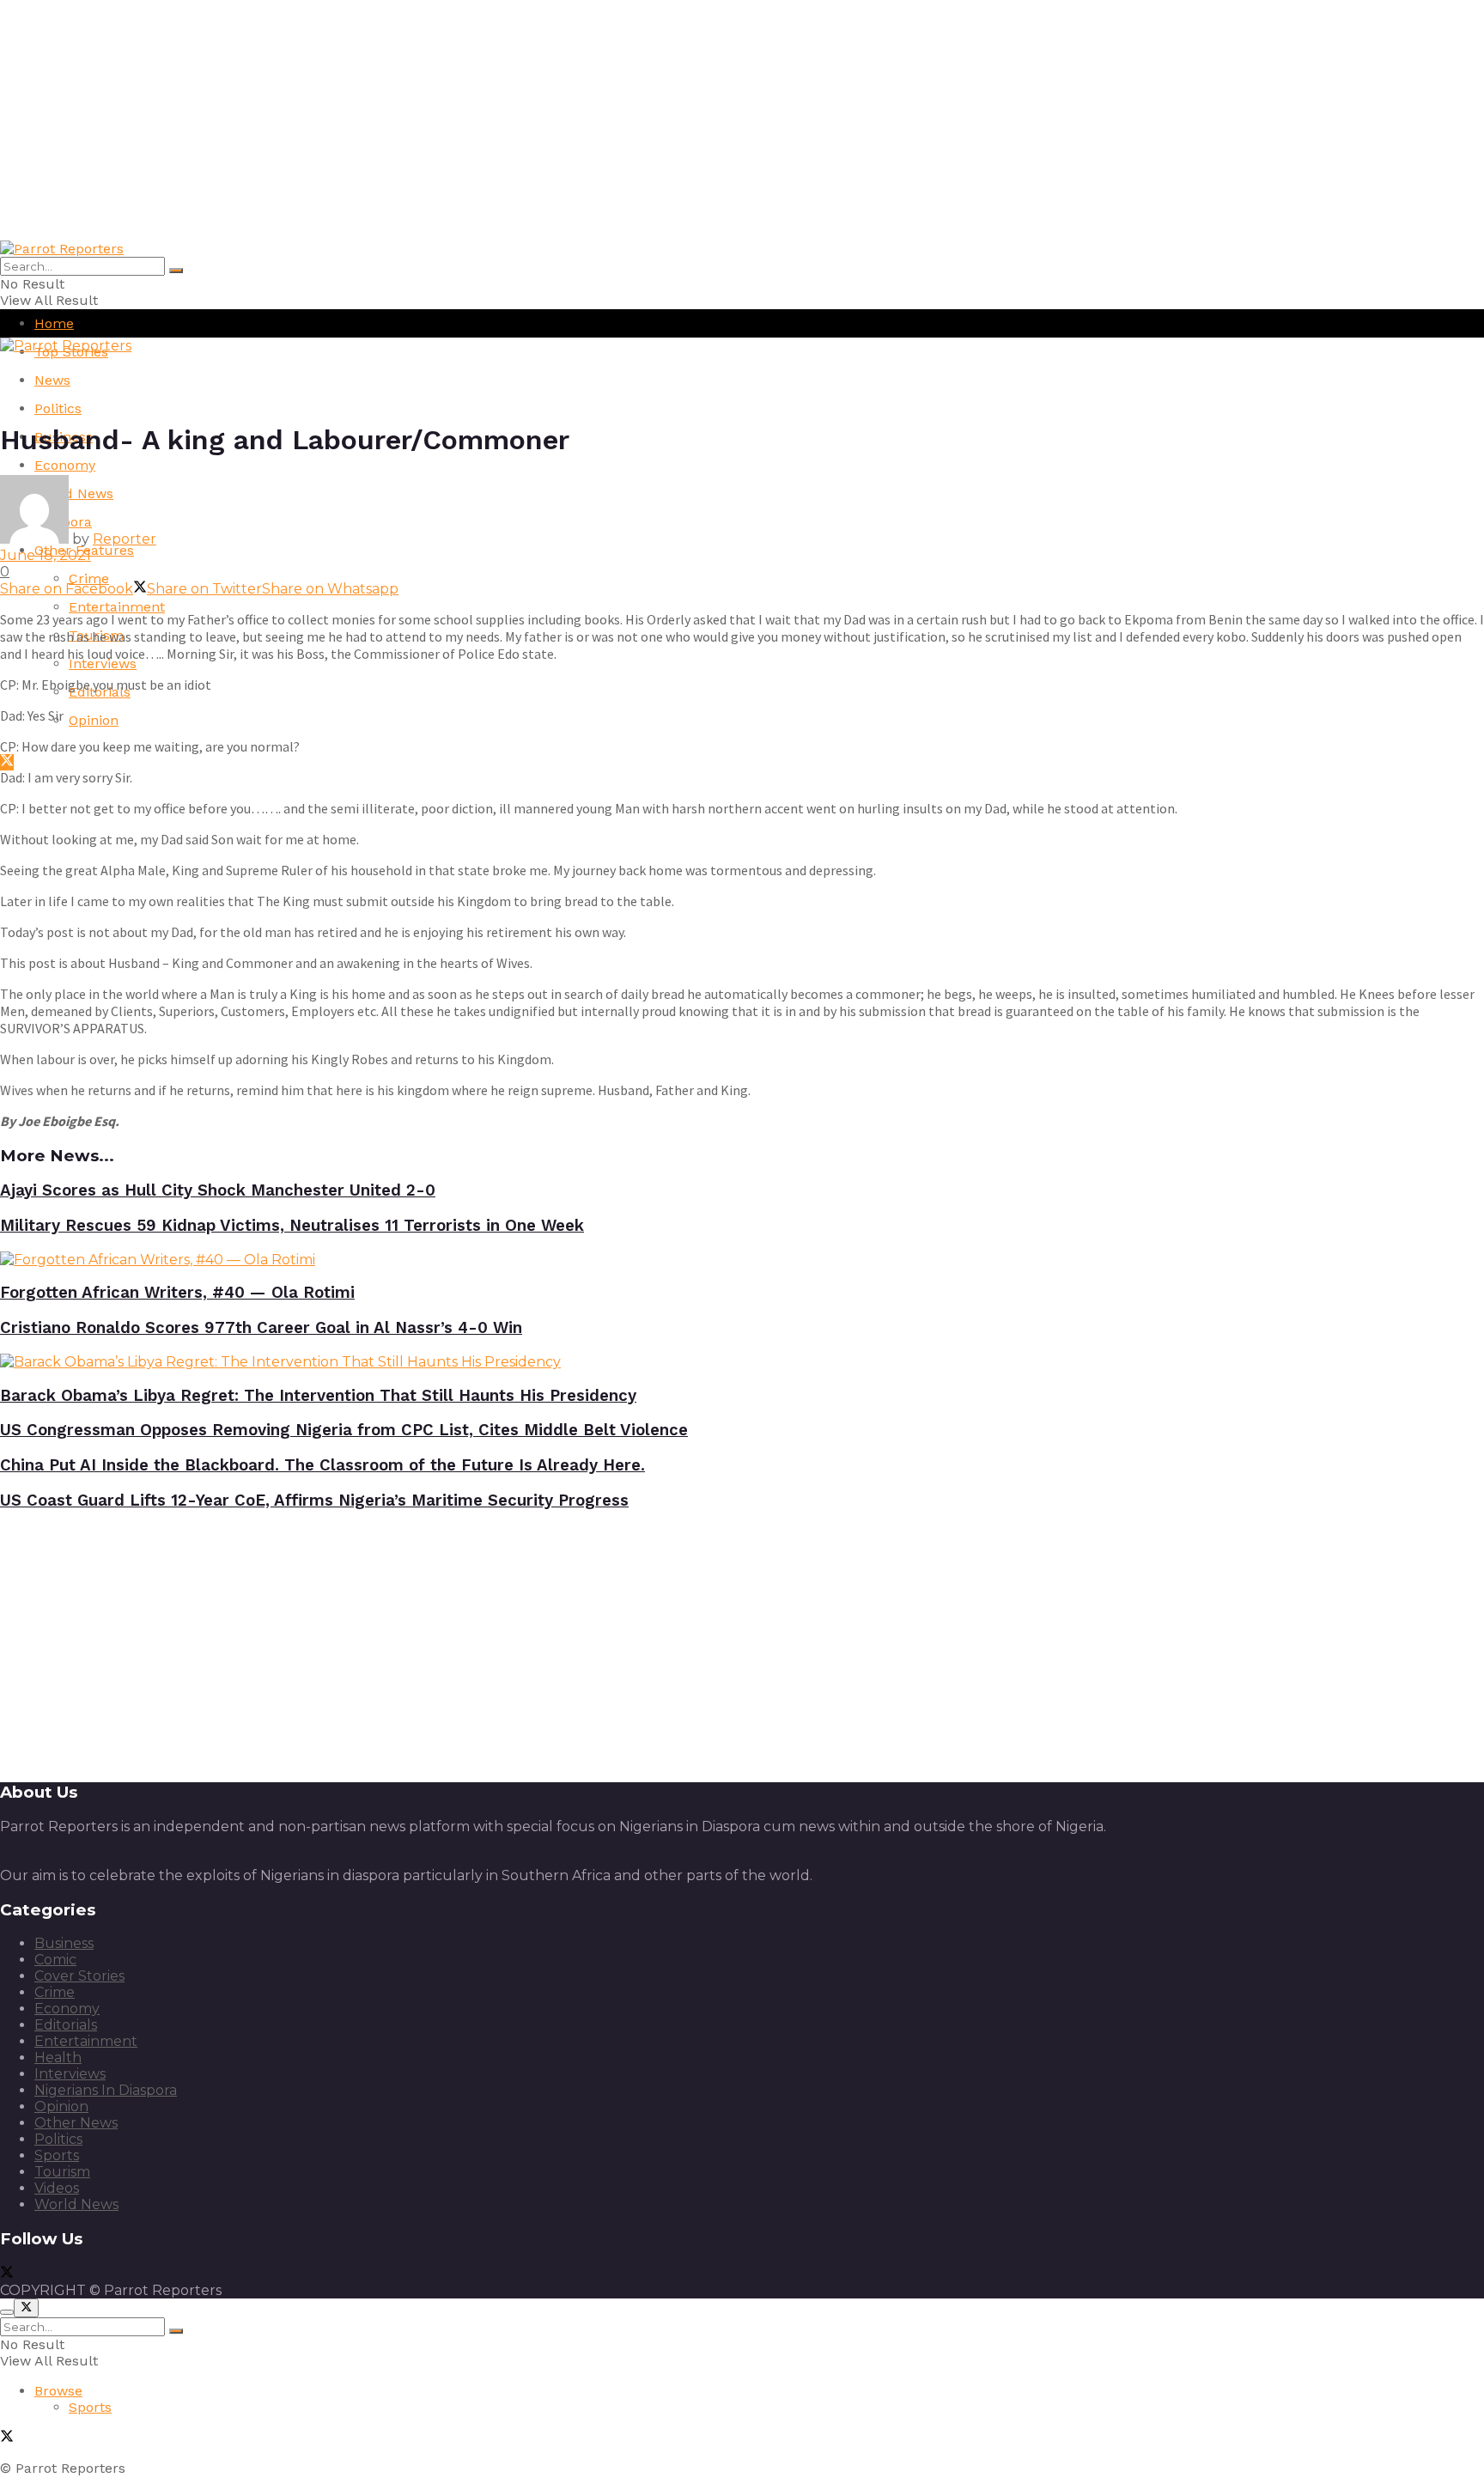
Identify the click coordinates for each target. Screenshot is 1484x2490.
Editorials (66, 2025)
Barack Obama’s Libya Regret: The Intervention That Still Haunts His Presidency (318, 1396)
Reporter (125, 539)
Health (58, 2058)
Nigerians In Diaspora (106, 2090)
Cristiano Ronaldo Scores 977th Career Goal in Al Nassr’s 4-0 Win (261, 1328)
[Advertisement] (515, 120)
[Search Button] (176, 271)
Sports (57, 2155)
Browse (58, 2391)
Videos (57, 2188)
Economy (65, 465)
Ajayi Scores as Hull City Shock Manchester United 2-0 (218, 1190)
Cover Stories (79, 1976)
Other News (76, 2123)
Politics (58, 408)
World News (76, 2204)
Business (64, 1943)
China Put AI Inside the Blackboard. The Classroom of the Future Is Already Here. (322, 1465)
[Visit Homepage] (62, 249)
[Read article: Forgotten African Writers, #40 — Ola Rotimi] (742, 1260)
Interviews (103, 664)
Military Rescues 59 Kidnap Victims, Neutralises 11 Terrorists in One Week (292, 1226)
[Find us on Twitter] (7, 762)
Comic (55, 1960)
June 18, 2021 (46, 555)
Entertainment (117, 607)
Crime (89, 578)
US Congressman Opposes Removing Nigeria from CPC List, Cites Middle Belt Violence (344, 1430)
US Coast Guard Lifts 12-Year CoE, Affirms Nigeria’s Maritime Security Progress (314, 1501)
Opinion (94, 720)
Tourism (62, 2172)
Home (54, 323)
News (52, 380)
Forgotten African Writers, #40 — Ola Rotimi (177, 1293)
